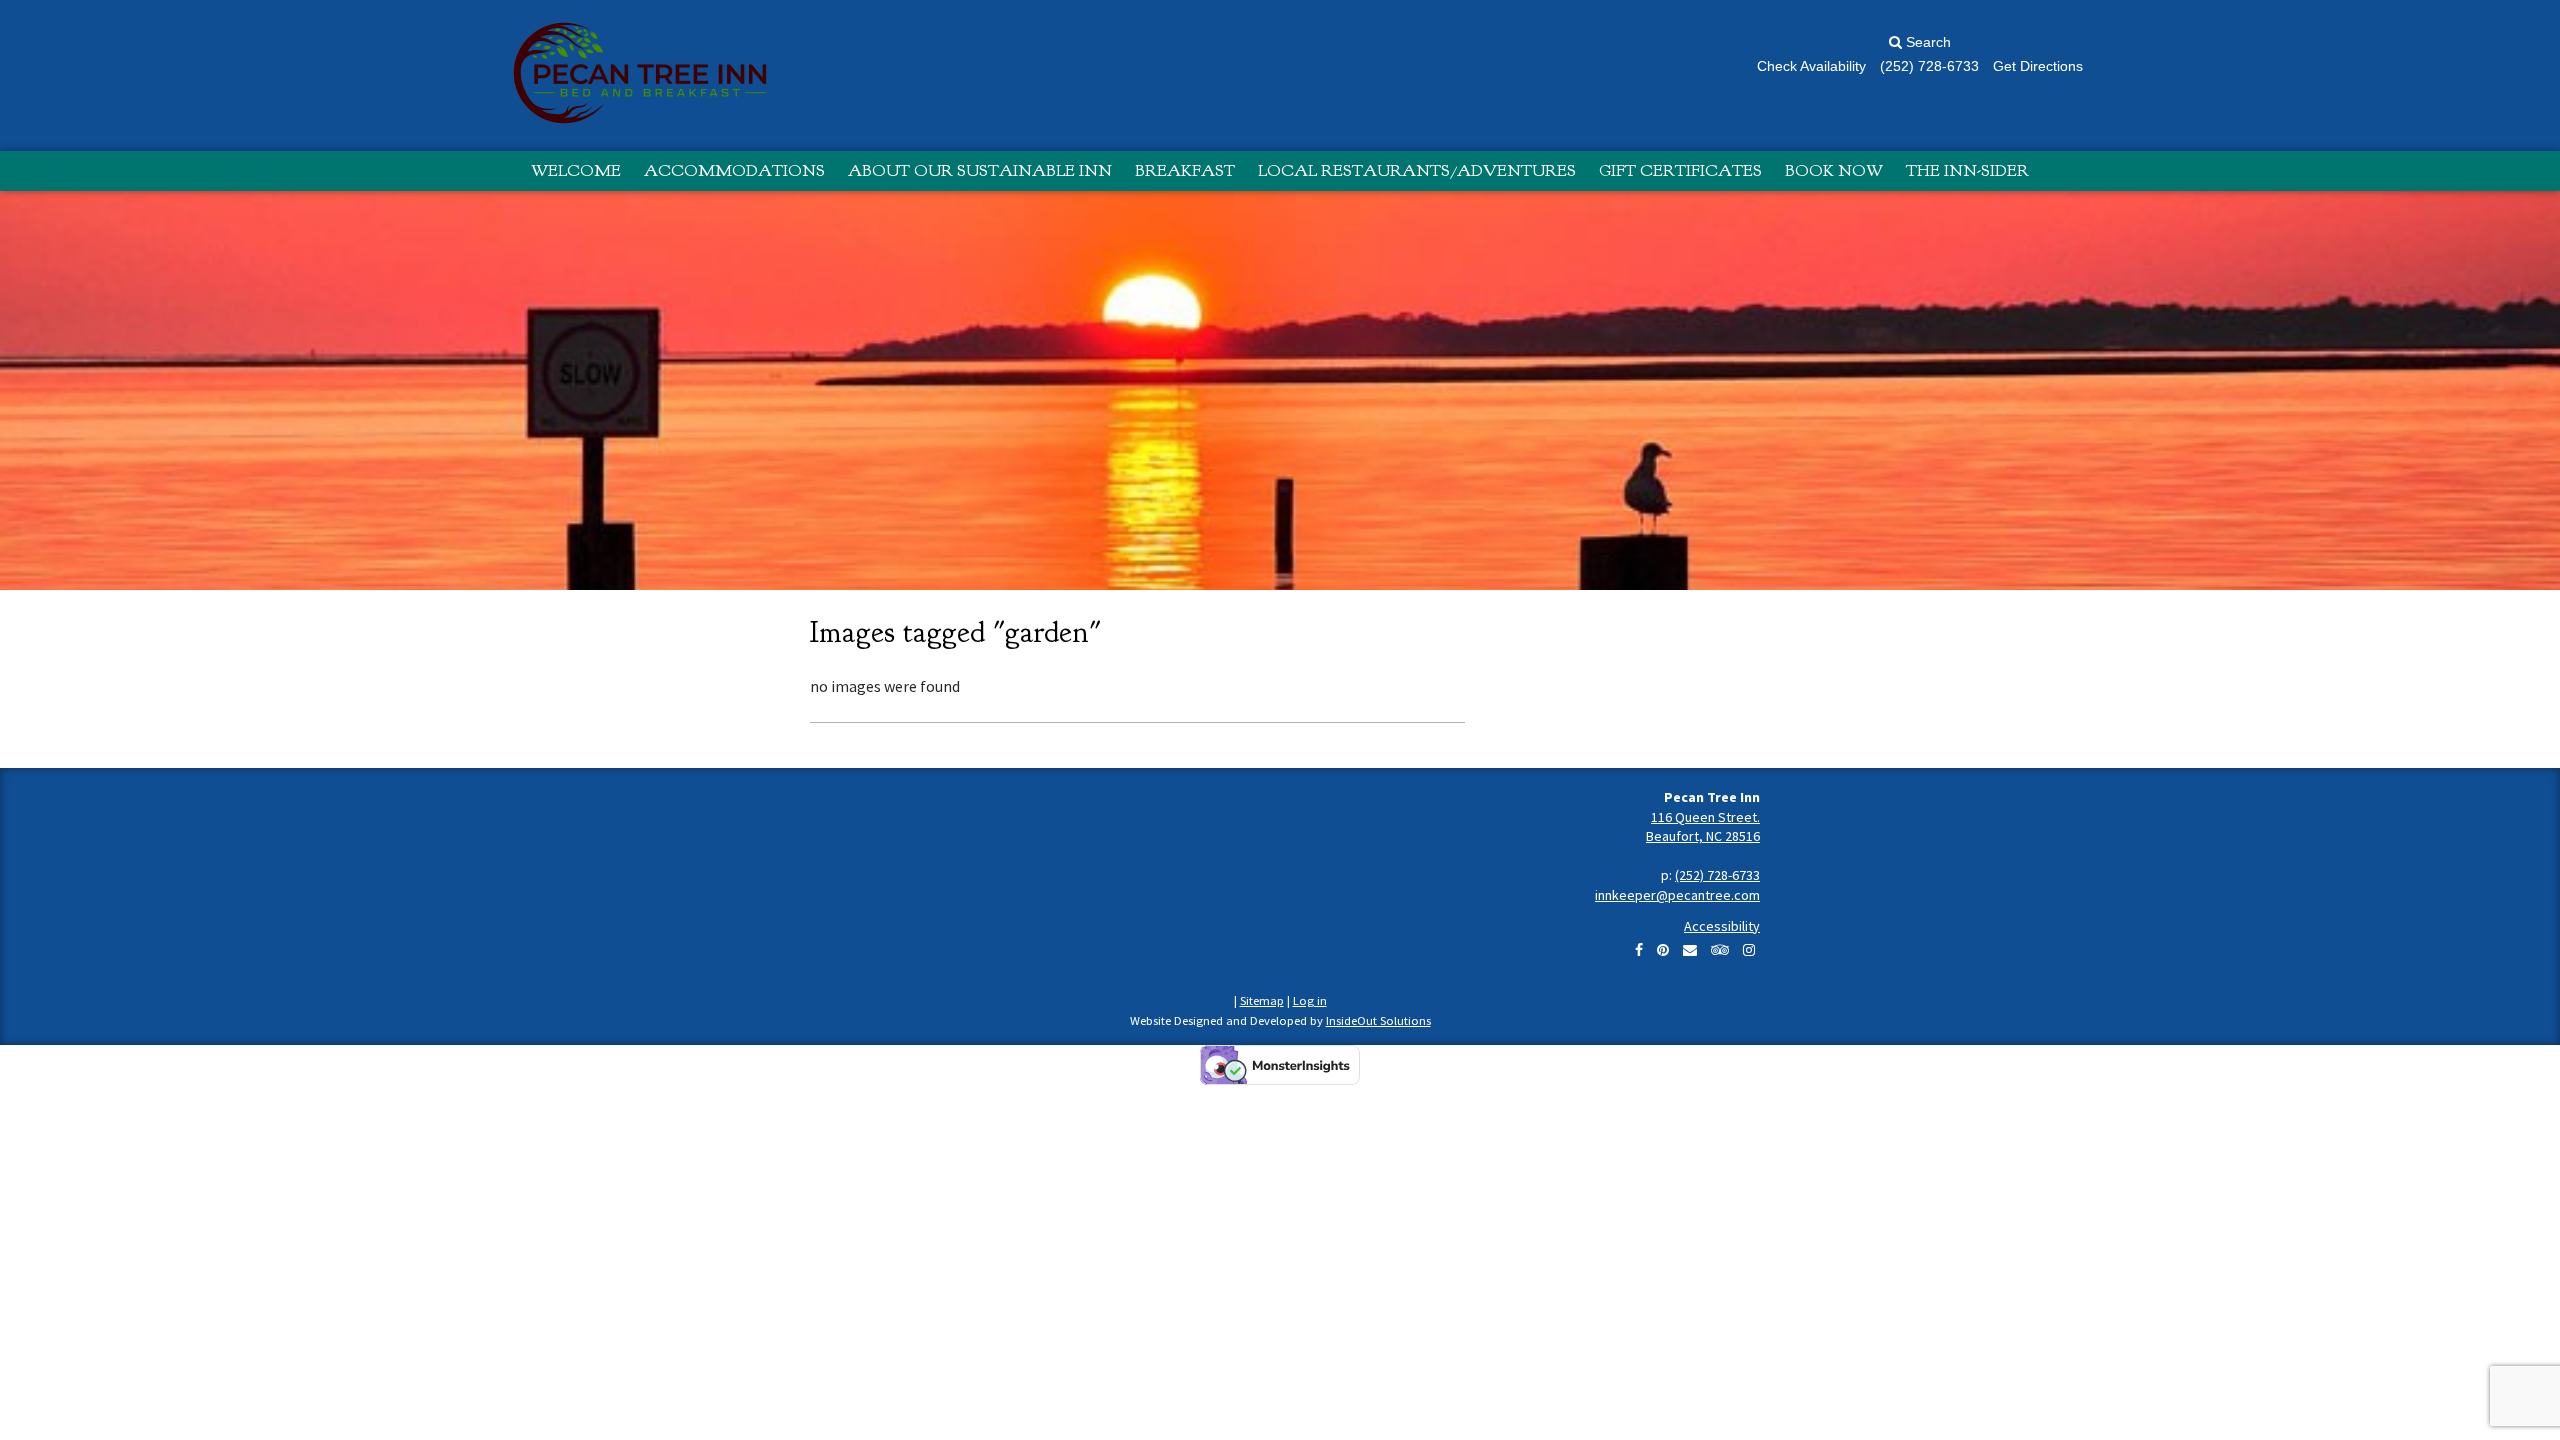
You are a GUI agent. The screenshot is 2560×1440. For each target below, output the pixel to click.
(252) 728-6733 (1717, 875)
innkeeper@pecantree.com (1677, 895)
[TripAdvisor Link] (1720, 950)
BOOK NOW (1834, 170)
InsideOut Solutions (1378, 1020)
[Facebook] (1639, 950)
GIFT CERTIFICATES (1680, 170)
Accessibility (1722, 926)
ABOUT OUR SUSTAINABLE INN (980, 170)
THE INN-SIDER (1967, 170)
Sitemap (1262, 1000)
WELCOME (576, 170)
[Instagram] (1749, 950)
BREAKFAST (1185, 170)
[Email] (1690, 950)
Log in (1310, 1000)
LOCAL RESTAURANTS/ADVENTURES (1417, 170)
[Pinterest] (1663, 950)
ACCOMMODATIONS (734, 170)
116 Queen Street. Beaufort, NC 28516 (1703, 827)
